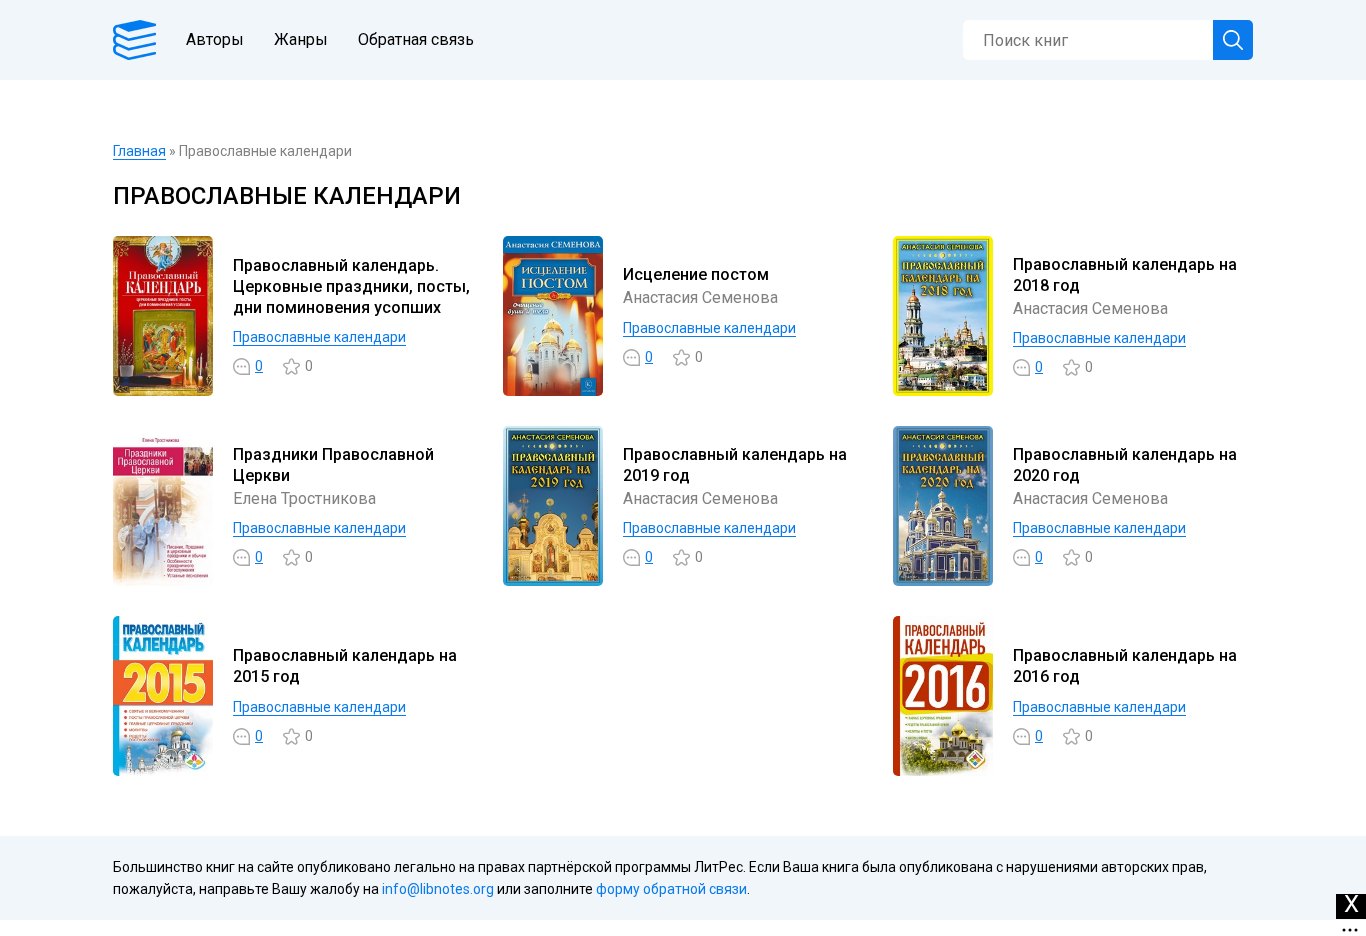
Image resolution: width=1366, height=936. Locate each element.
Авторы (215, 39)
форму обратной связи (671, 889)
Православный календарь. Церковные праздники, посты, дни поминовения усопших (351, 286)
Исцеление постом (696, 274)
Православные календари (319, 337)
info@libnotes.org (438, 889)
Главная (139, 151)
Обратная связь (416, 39)
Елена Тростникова (304, 498)
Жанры (301, 39)
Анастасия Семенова (700, 297)
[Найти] (1233, 40)
